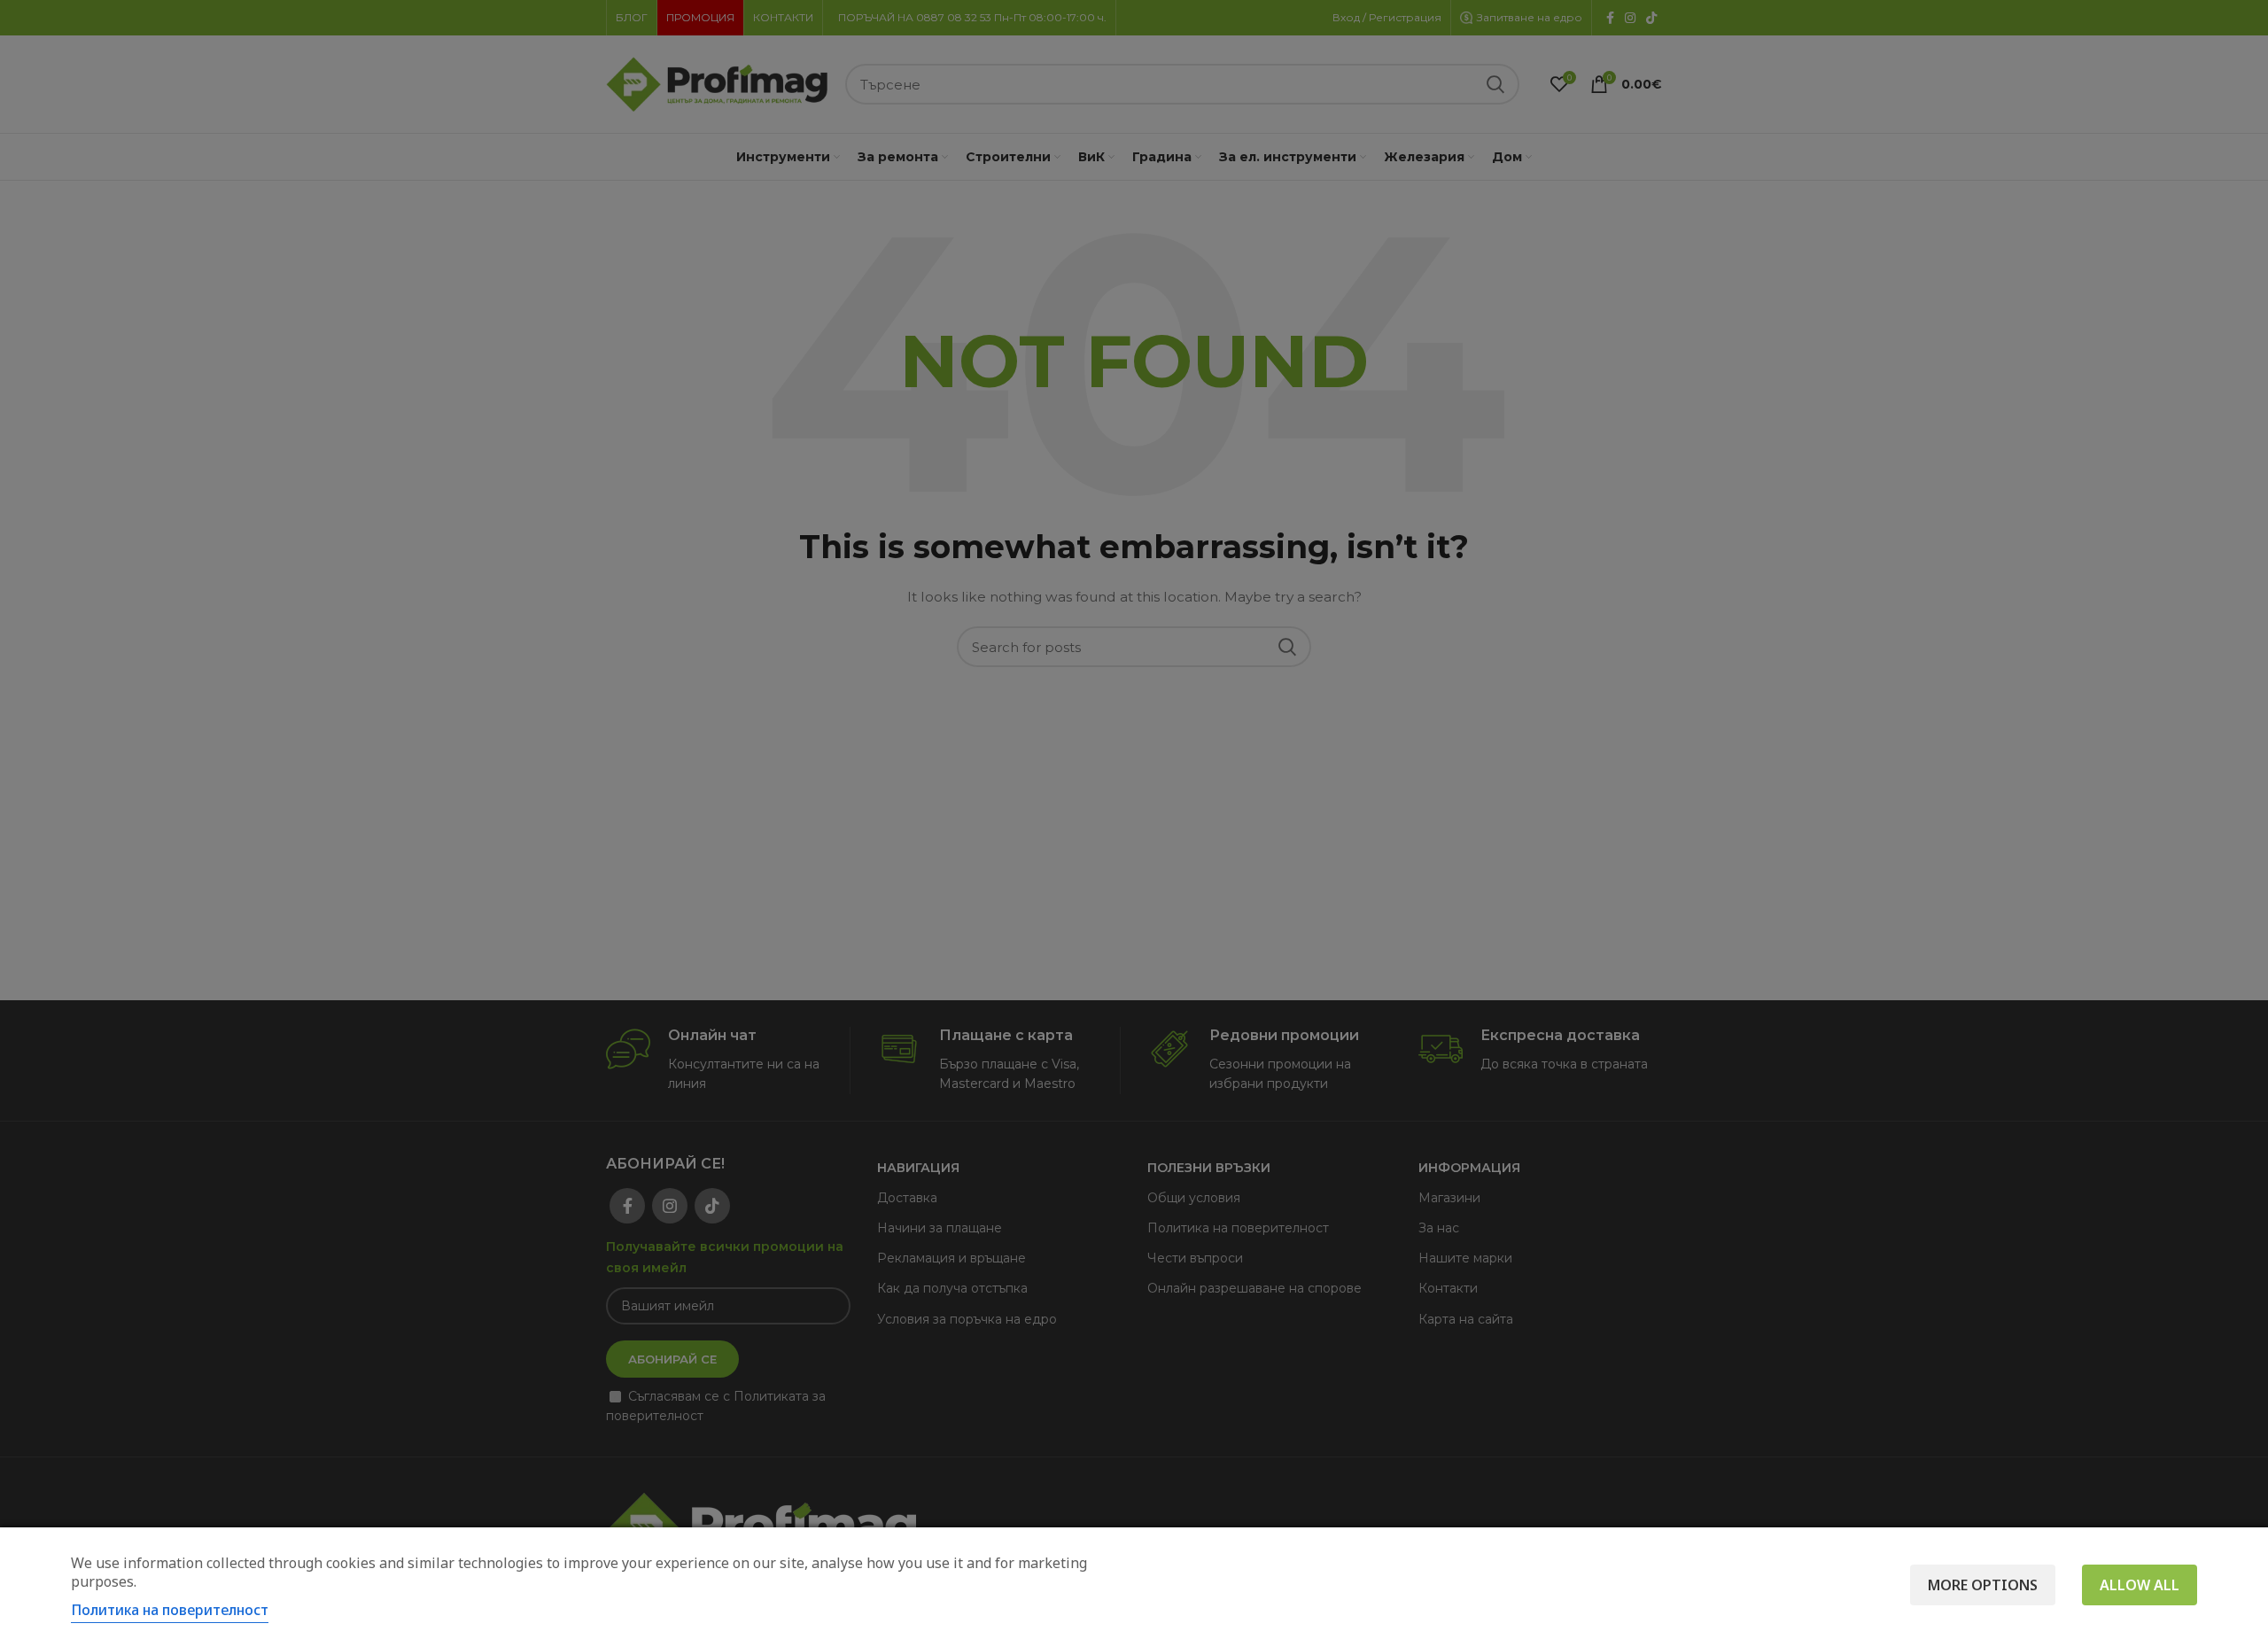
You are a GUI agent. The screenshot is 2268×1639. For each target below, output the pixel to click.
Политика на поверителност (170, 1610)
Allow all (2140, 1585)
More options (1983, 1585)
